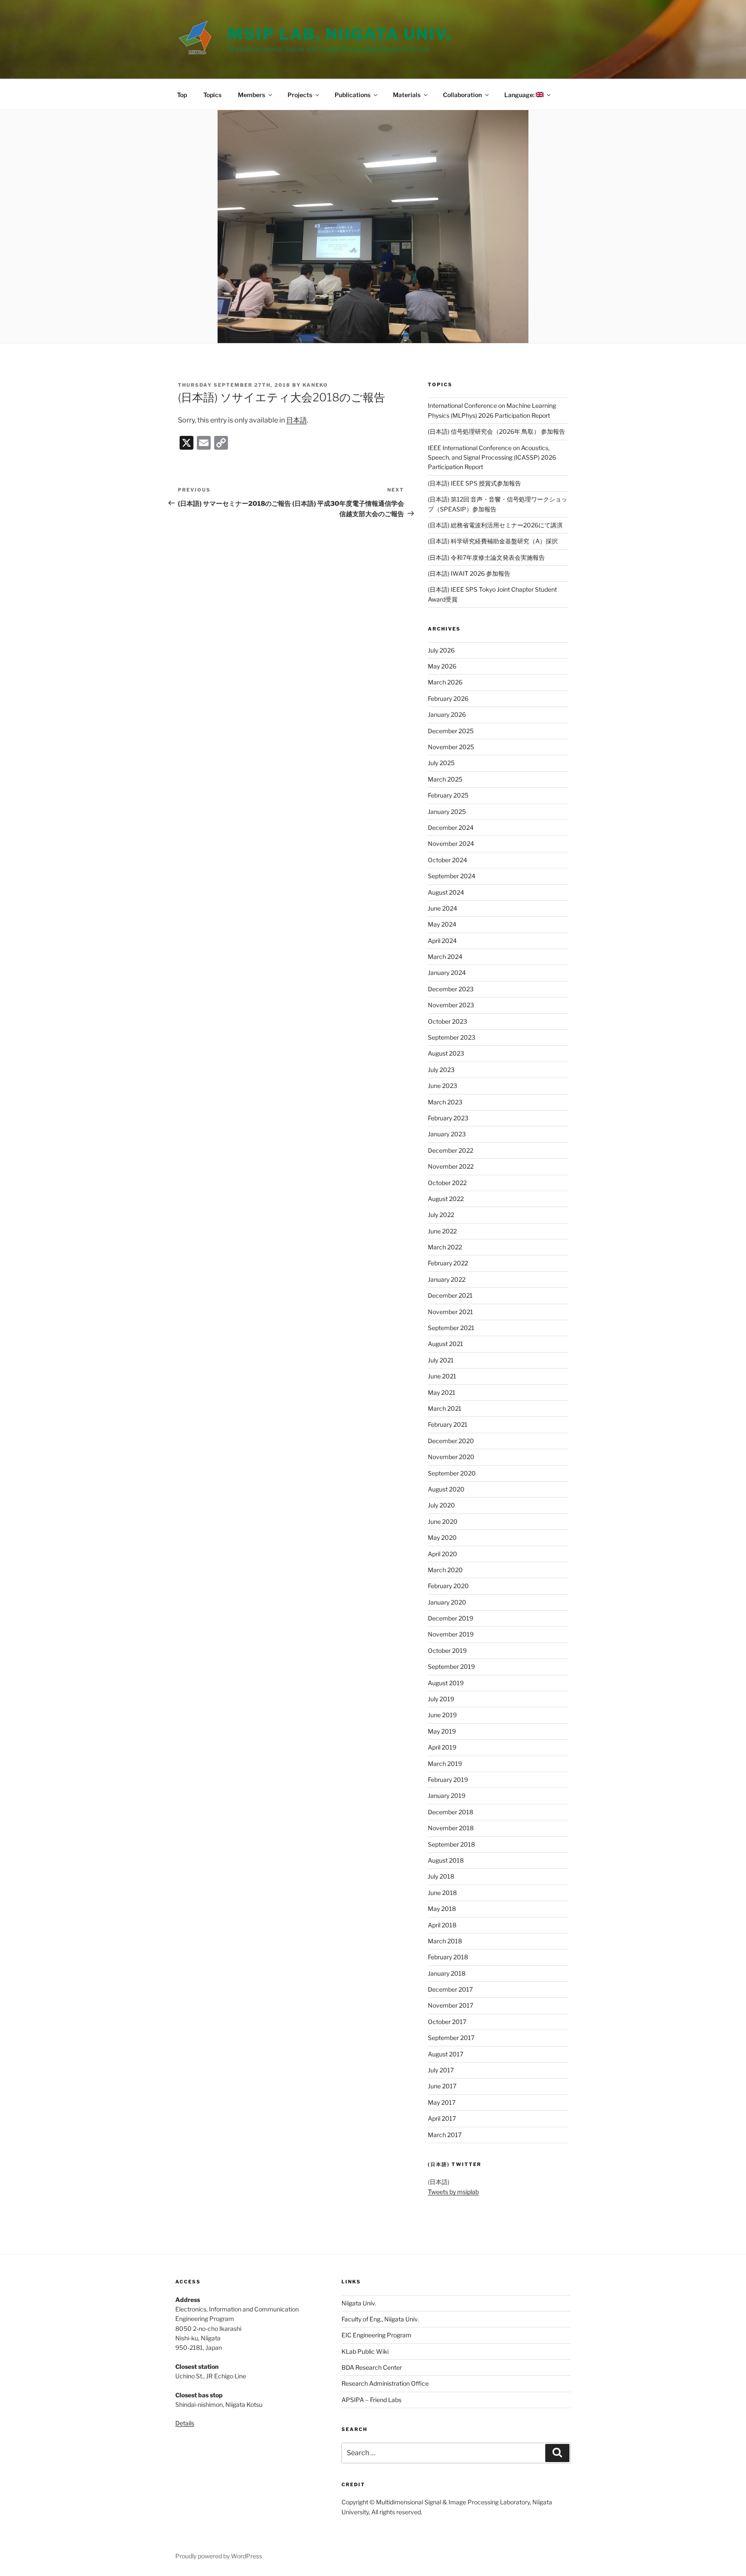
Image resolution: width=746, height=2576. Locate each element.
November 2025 (451, 747)
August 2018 (446, 1860)
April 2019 (442, 1747)
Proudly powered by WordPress (219, 2556)
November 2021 (450, 1312)
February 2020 (448, 1586)
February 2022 (448, 1263)
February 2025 (448, 795)
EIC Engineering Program (376, 2335)
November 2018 (451, 1828)
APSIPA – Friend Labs (371, 2400)
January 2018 (447, 1973)
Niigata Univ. (359, 2303)
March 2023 (445, 1102)
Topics (212, 95)
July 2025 (441, 763)
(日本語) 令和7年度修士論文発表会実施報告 (486, 557)
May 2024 (442, 924)
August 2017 (446, 2054)
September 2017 (451, 2038)
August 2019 (446, 1683)
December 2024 (451, 828)
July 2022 (441, 1215)
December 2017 (450, 1989)
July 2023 (441, 1070)
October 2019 (447, 1651)
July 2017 (441, 2070)
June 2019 (442, 1715)
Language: (520, 95)
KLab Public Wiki (365, 2351)
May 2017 (442, 2102)
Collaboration (462, 95)
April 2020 (443, 1554)
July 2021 (441, 1360)
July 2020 (441, 1505)
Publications (352, 95)
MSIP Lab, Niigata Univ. (340, 34)
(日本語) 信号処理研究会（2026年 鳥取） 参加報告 (496, 431)
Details (185, 2423)
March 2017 (445, 2135)
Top (182, 95)
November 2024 (451, 843)
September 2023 (452, 1037)
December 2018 (450, 1812)
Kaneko (315, 385)
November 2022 (451, 1166)
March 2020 (445, 1570)
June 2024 (443, 908)
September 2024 (452, 876)
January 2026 (447, 714)
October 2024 (447, 860)
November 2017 (450, 2005)
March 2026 (445, 682)
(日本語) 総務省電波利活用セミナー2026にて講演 (495, 525)
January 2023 (447, 1134)
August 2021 (446, 1344)
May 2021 (442, 1392)
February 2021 (448, 1424)
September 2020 (452, 1473)
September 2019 (451, 1666)
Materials (407, 95)
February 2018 (448, 1957)
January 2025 (447, 812)
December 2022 (450, 1150)
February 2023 (448, 1118)
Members (251, 95)
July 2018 (441, 1876)
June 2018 (442, 1893)
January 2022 (447, 1279)
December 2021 (450, 1295)
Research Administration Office (385, 2383)
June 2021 (442, 1376)
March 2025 (445, 779)
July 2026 (441, 650)
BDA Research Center (372, 2367)
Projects (300, 95)
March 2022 (445, 1247)
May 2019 (442, 1731)
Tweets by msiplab (453, 2192)
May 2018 (442, 1909)
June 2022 (442, 1231)
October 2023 (447, 1021)
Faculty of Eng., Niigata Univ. (380, 2319)
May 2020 (442, 1537)
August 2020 (446, 1489)
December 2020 (451, 1441)
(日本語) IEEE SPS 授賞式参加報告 (474, 483)
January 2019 (447, 1796)
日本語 (297, 420)
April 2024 (442, 941)
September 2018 (451, 1844)
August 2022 (446, 1199)
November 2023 (451, 1005)
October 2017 (447, 2022)
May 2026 (442, 666)
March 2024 (445, 957)
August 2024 (446, 892)
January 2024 (447, 973)
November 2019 (451, 1634)
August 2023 (446, 1053)
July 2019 (441, 1699)
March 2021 (445, 1408)
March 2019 (445, 1764)
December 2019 (450, 1618)
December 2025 (451, 731)
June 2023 (443, 1086)
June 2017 (442, 2086)
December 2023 (451, 989)
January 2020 (447, 1602)
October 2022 (447, 1183)
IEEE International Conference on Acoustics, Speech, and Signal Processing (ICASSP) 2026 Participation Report (492, 457)
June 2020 (443, 1521)
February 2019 (448, 1780)
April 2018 (442, 1925)
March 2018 (445, 1941)
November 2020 (451, 1457)
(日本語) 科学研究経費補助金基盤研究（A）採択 (493, 541)
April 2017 (442, 2118)
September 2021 (451, 1328)
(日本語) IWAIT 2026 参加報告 (469, 573)
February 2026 (448, 698)
